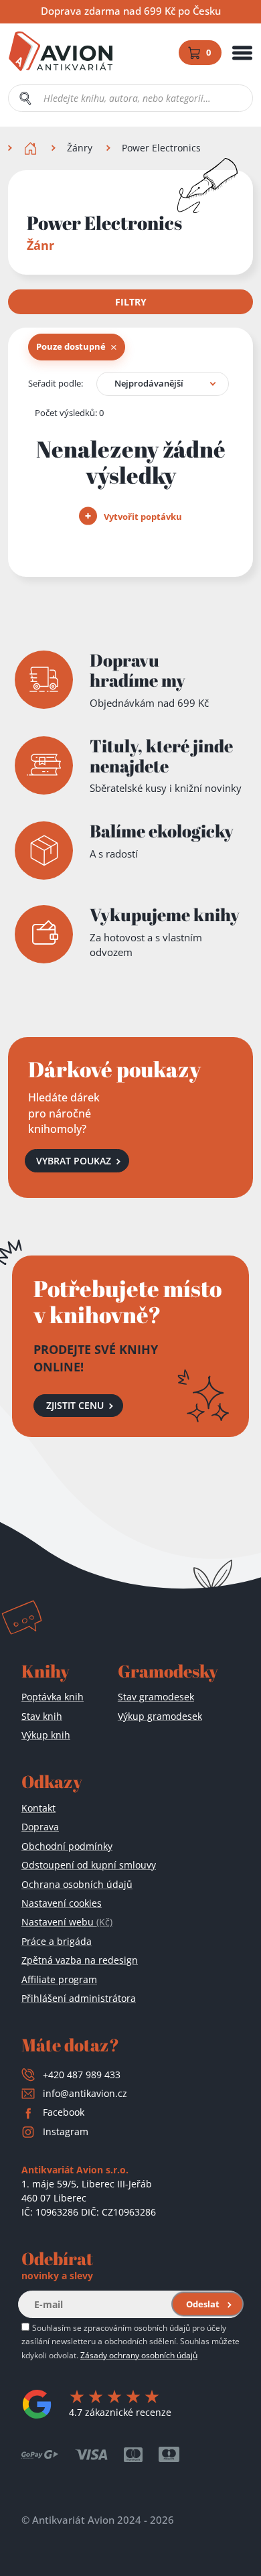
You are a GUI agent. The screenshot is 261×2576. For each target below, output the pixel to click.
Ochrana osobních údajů (77, 1884)
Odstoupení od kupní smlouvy (89, 1865)
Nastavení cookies (62, 1903)
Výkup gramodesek (160, 1716)
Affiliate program (59, 1979)
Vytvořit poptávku (142, 517)
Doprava (40, 1827)
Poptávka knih (53, 1697)
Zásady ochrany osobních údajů (139, 2355)
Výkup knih (46, 1735)
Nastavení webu (67, 1922)
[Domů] (32, 148)
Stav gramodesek (156, 1697)
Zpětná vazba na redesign (80, 1960)
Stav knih (42, 1716)
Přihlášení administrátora (79, 1998)
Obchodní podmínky (67, 1846)
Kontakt (38, 1808)
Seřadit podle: (56, 383)
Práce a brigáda (57, 1941)
